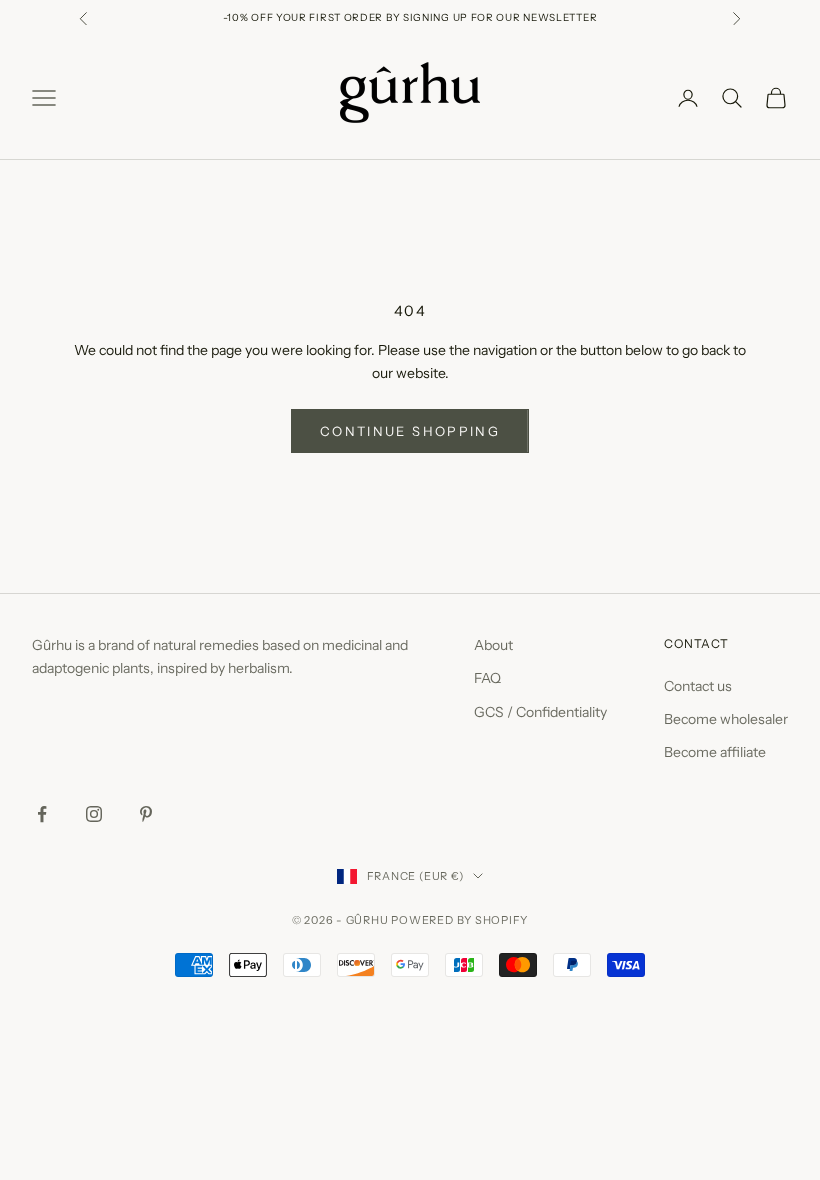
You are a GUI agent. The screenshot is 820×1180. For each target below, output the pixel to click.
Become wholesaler (726, 719)
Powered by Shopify (459, 920)
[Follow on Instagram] (94, 814)
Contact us (698, 686)
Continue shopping (410, 431)
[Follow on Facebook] (42, 814)
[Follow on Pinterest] (146, 814)
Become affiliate (715, 752)
